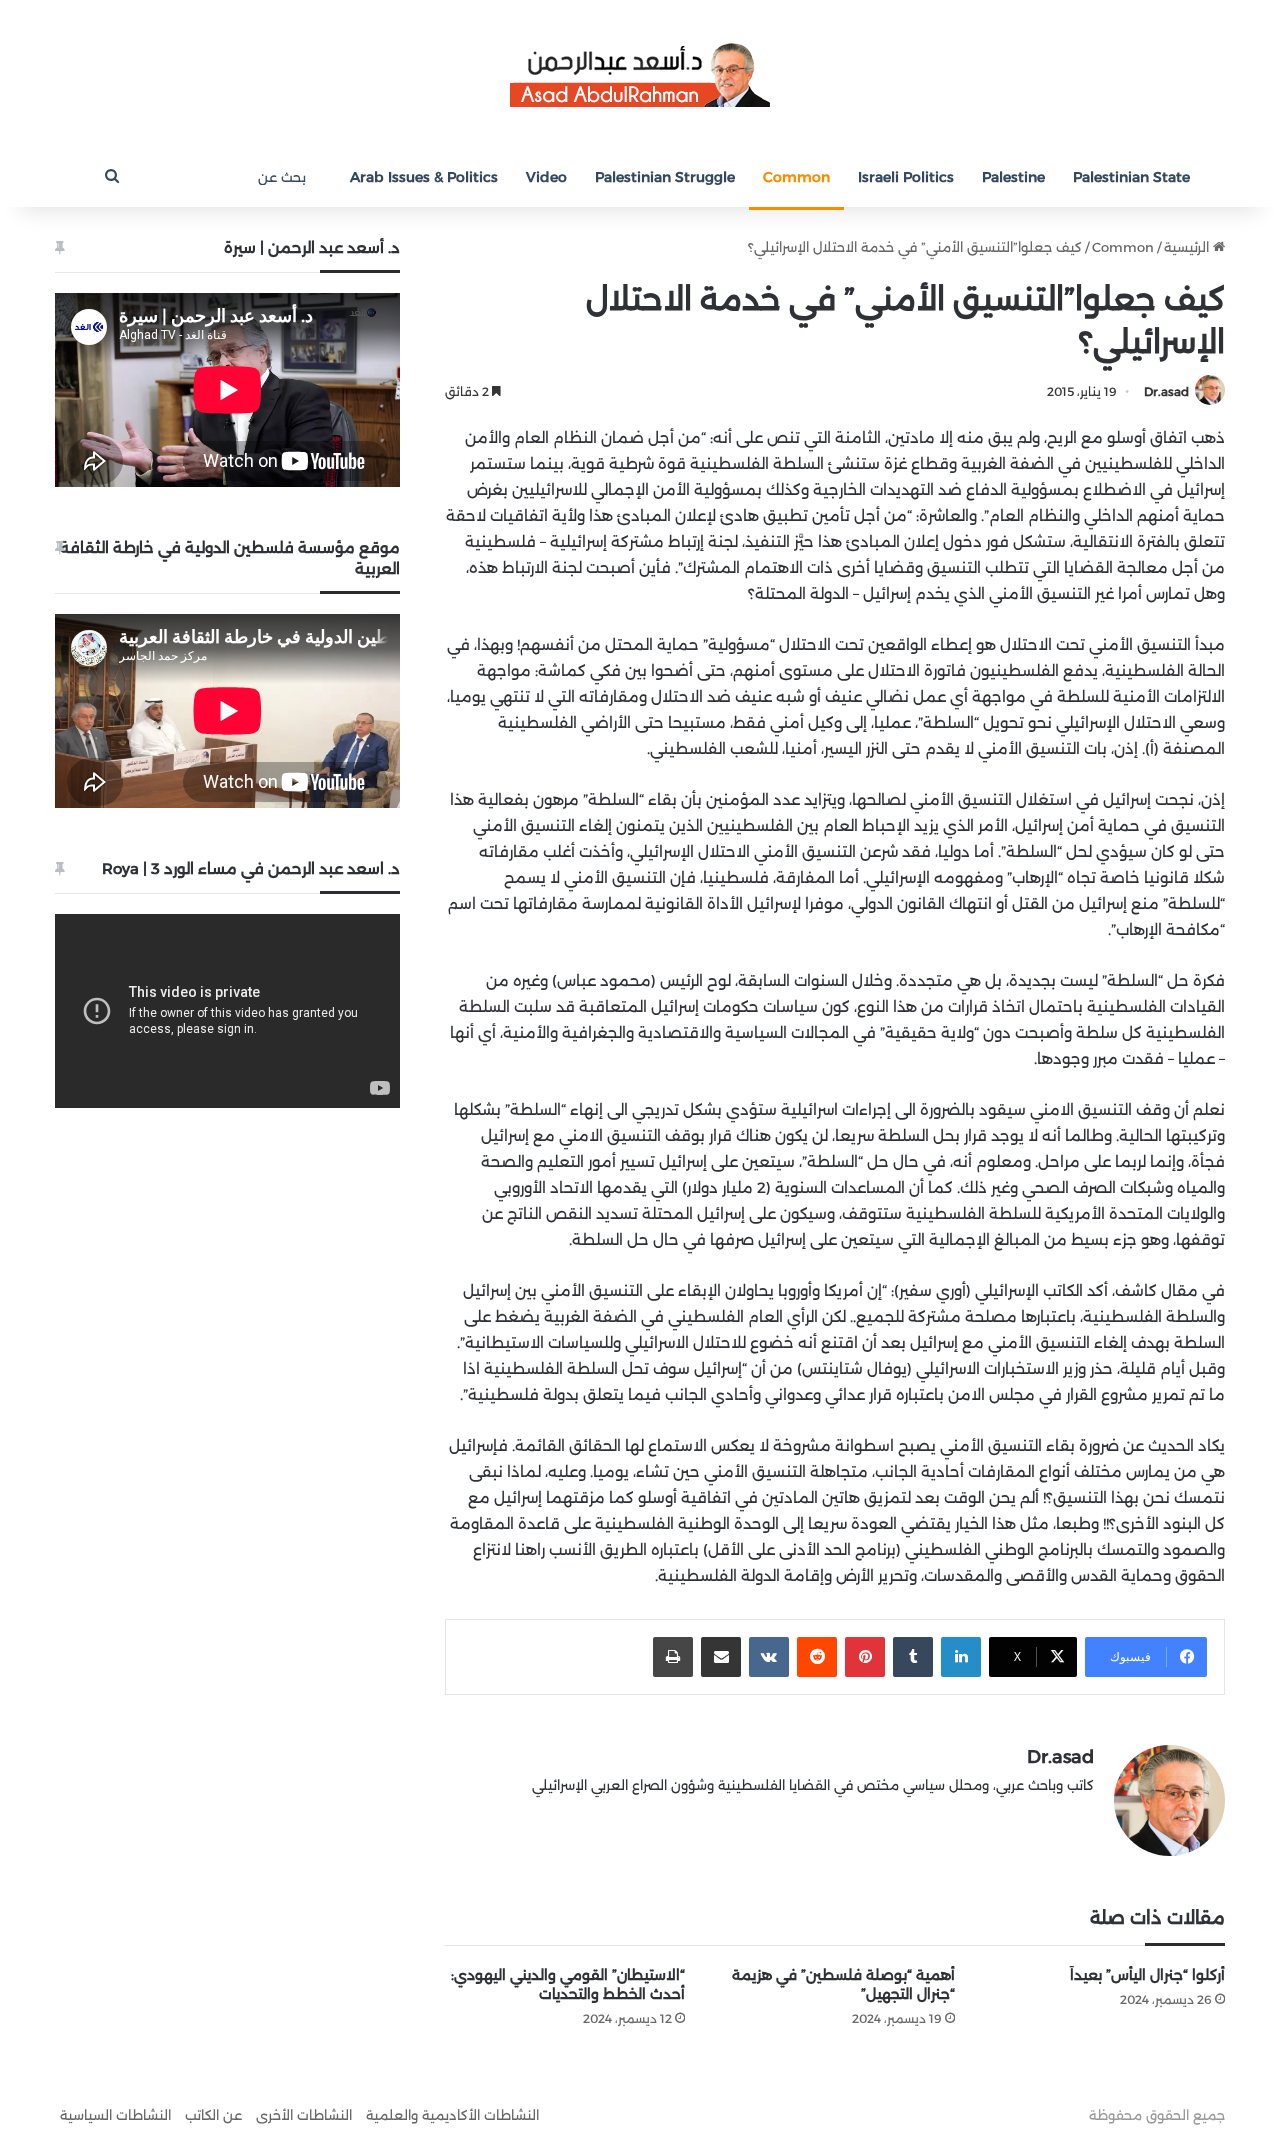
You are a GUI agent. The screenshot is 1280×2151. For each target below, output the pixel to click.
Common (796, 177)
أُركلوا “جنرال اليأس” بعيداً (1147, 1975)
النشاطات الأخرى (304, 2115)
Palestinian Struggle (665, 177)
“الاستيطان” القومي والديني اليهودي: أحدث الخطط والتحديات (568, 1984)
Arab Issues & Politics (424, 177)
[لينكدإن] (961, 1657)
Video (546, 177)
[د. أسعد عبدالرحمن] (640, 73)
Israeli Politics (906, 177)
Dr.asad (1166, 391)
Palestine (1013, 177)
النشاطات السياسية (115, 2115)
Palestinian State (1131, 177)
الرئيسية (1188, 247)
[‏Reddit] (817, 1657)
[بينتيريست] (865, 1657)
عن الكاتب (213, 2115)
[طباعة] (673, 1657)
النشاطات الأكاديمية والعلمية (452, 2115)
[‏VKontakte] (769, 1657)
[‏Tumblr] (913, 1657)
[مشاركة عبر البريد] (721, 1657)
